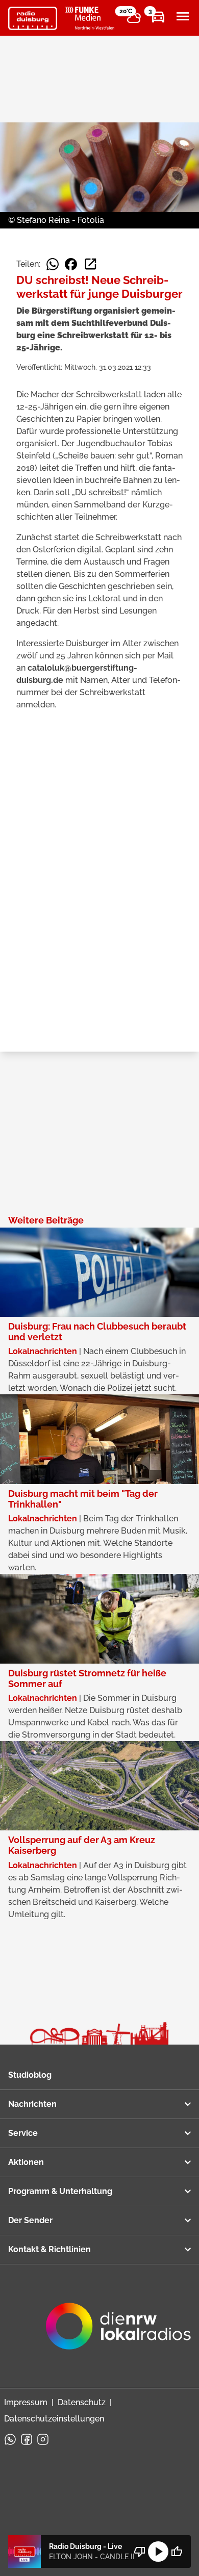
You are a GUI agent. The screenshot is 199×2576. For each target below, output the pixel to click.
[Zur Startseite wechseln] (33, 18)
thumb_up (177, 2552)
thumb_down (140, 2552)
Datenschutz (82, 2402)
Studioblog (30, 2075)
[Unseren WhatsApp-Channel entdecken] (10, 2439)
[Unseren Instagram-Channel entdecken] (43, 2439)
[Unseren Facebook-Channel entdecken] (27, 2439)
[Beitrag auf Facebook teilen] (71, 264)
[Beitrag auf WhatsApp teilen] (53, 264)
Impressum (26, 2402)
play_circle (158, 2552)
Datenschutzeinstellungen (54, 2419)
